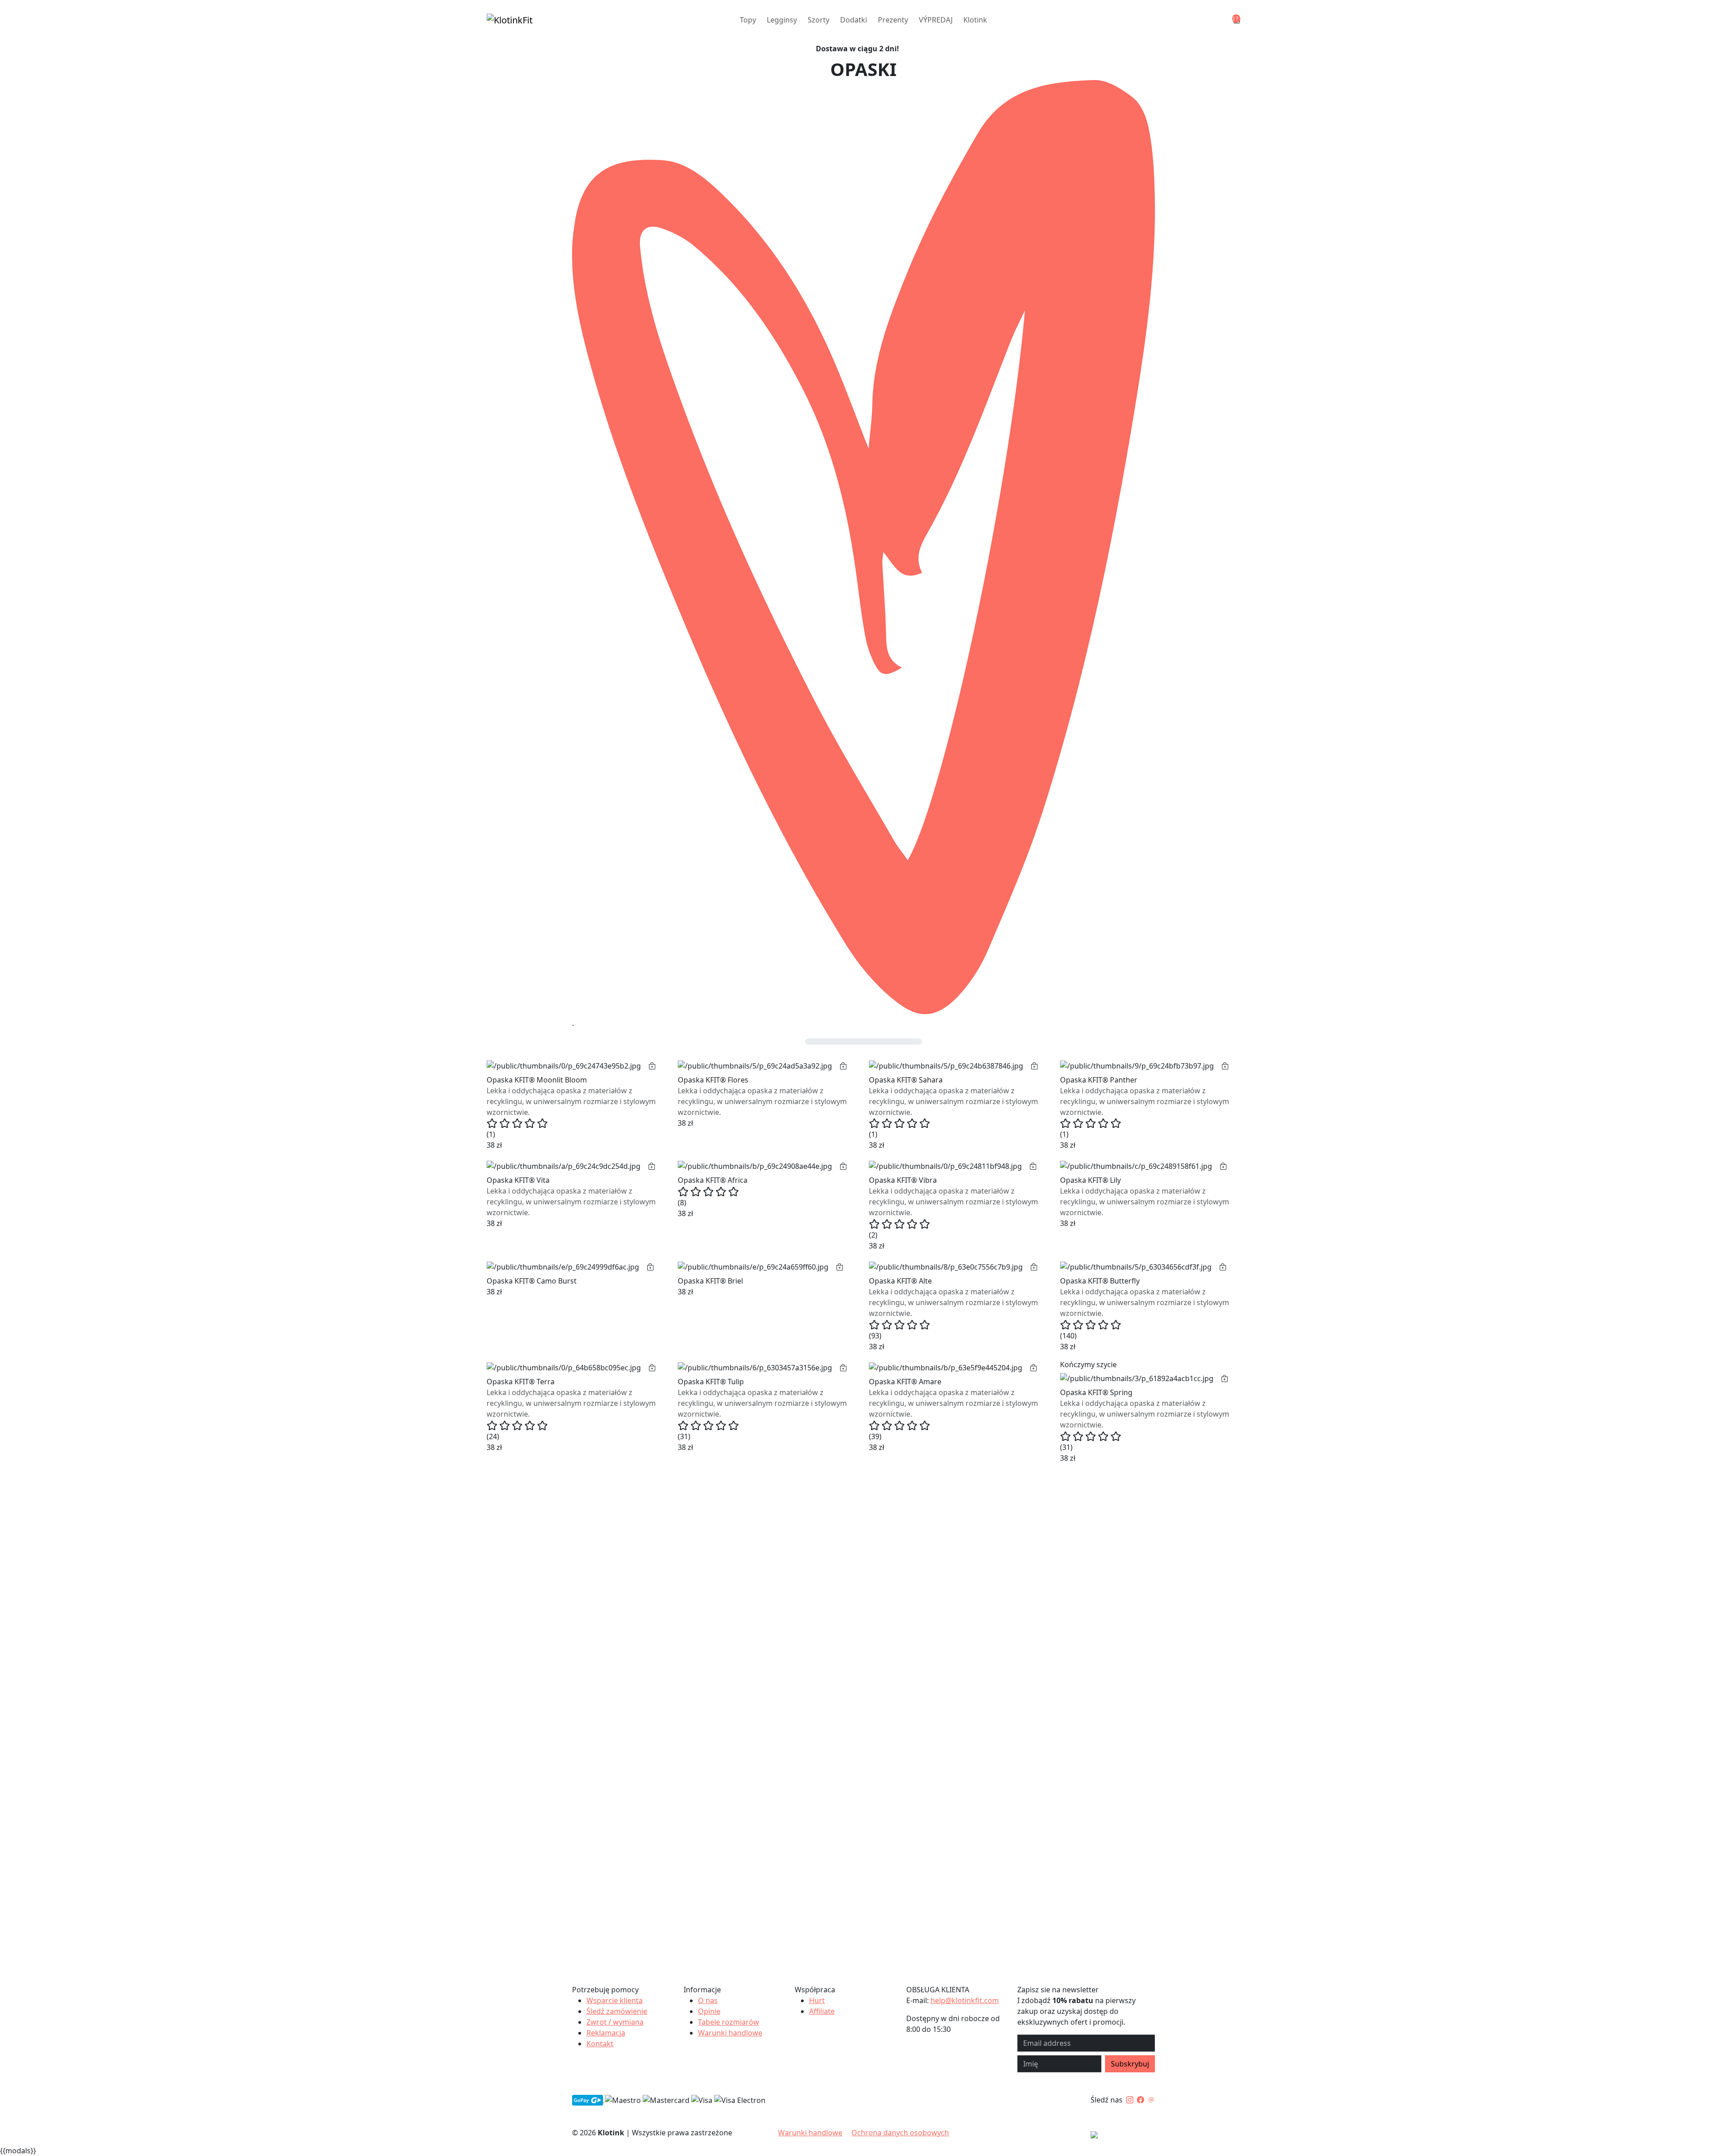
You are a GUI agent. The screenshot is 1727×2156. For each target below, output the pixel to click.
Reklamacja (606, 2033)
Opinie (709, 2011)
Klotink (975, 20)
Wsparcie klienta (615, 2000)
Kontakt (600, 2044)
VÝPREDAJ (936, 20)
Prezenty (893, 20)
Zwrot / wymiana (615, 2022)
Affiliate (822, 2011)
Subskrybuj (1130, 2064)
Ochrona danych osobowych (900, 2133)
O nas (708, 2000)
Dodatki (854, 20)
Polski (1130, 2136)
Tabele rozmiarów (729, 2022)
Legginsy (782, 20)
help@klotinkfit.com (965, 2000)
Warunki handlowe (730, 2033)
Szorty (819, 20)
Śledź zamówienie (617, 2011)
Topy (748, 20)
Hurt (817, 2000)
